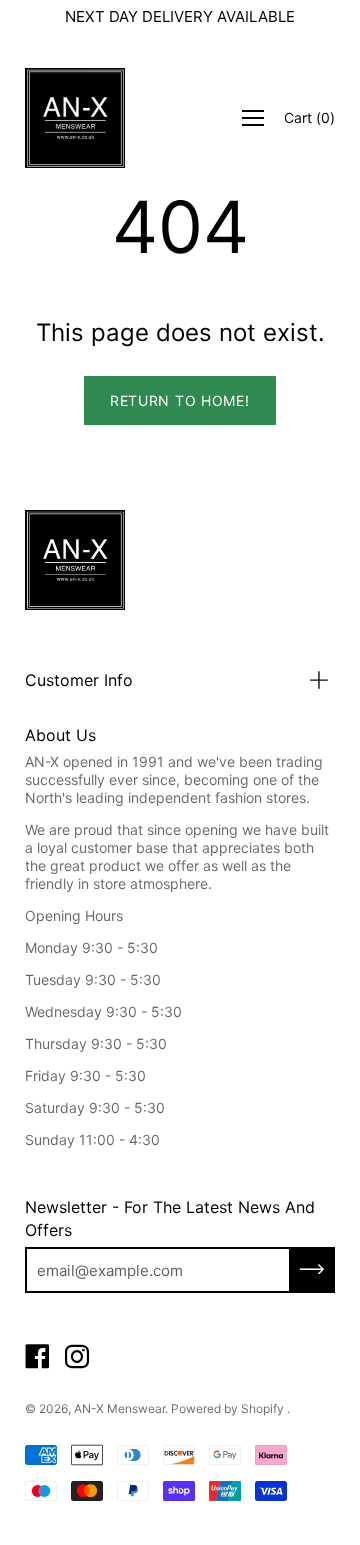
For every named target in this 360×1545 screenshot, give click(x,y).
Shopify (262, 1408)
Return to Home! (180, 400)
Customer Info (79, 680)
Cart (309, 117)
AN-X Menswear (119, 1408)
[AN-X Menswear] (75, 118)
